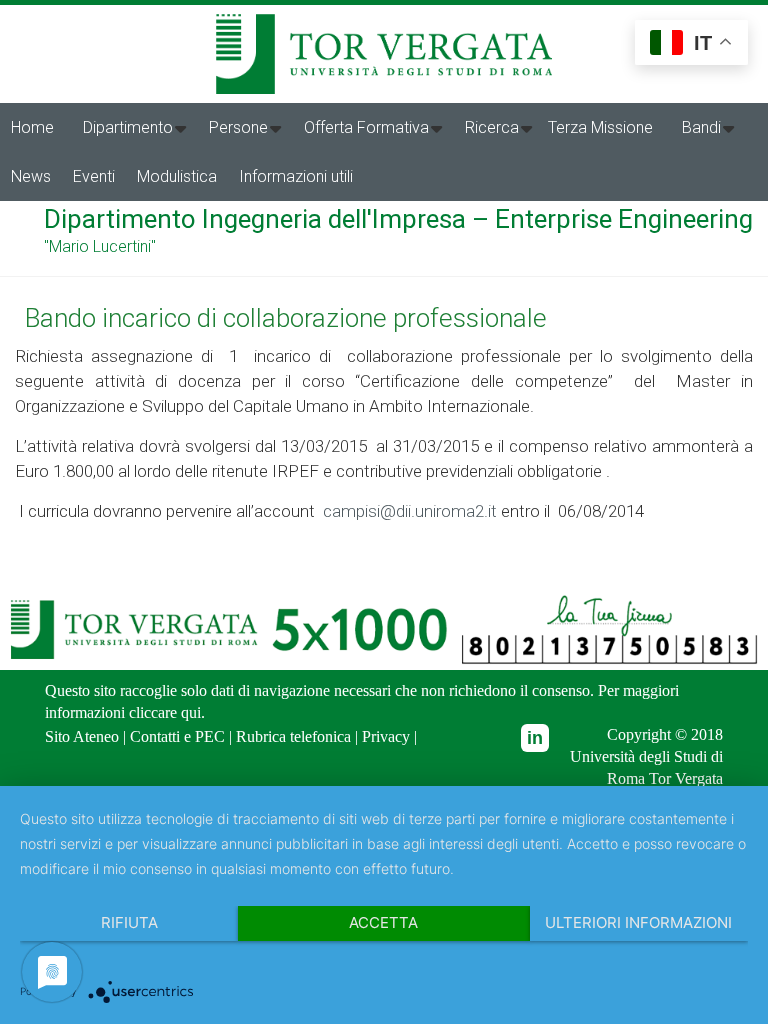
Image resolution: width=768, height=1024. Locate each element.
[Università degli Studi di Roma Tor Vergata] (384, 22)
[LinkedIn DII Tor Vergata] (535, 738)
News (31, 176)
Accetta (383, 922)
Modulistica (177, 176)
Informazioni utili (296, 176)
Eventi (94, 176)
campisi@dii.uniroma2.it (410, 511)
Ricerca (492, 127)
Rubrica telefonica (293, 735)
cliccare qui (165, 712)
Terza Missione (600, 127)
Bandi (701, 127)
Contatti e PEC (177, 735)
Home (32, 127)
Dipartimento (128, 127)
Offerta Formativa (366, 127)
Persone (238, 127)
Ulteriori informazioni (638, 922)
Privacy (386, 735)
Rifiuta (129, 922)
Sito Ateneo (82, 735)
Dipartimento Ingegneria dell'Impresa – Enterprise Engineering (398, 219)
